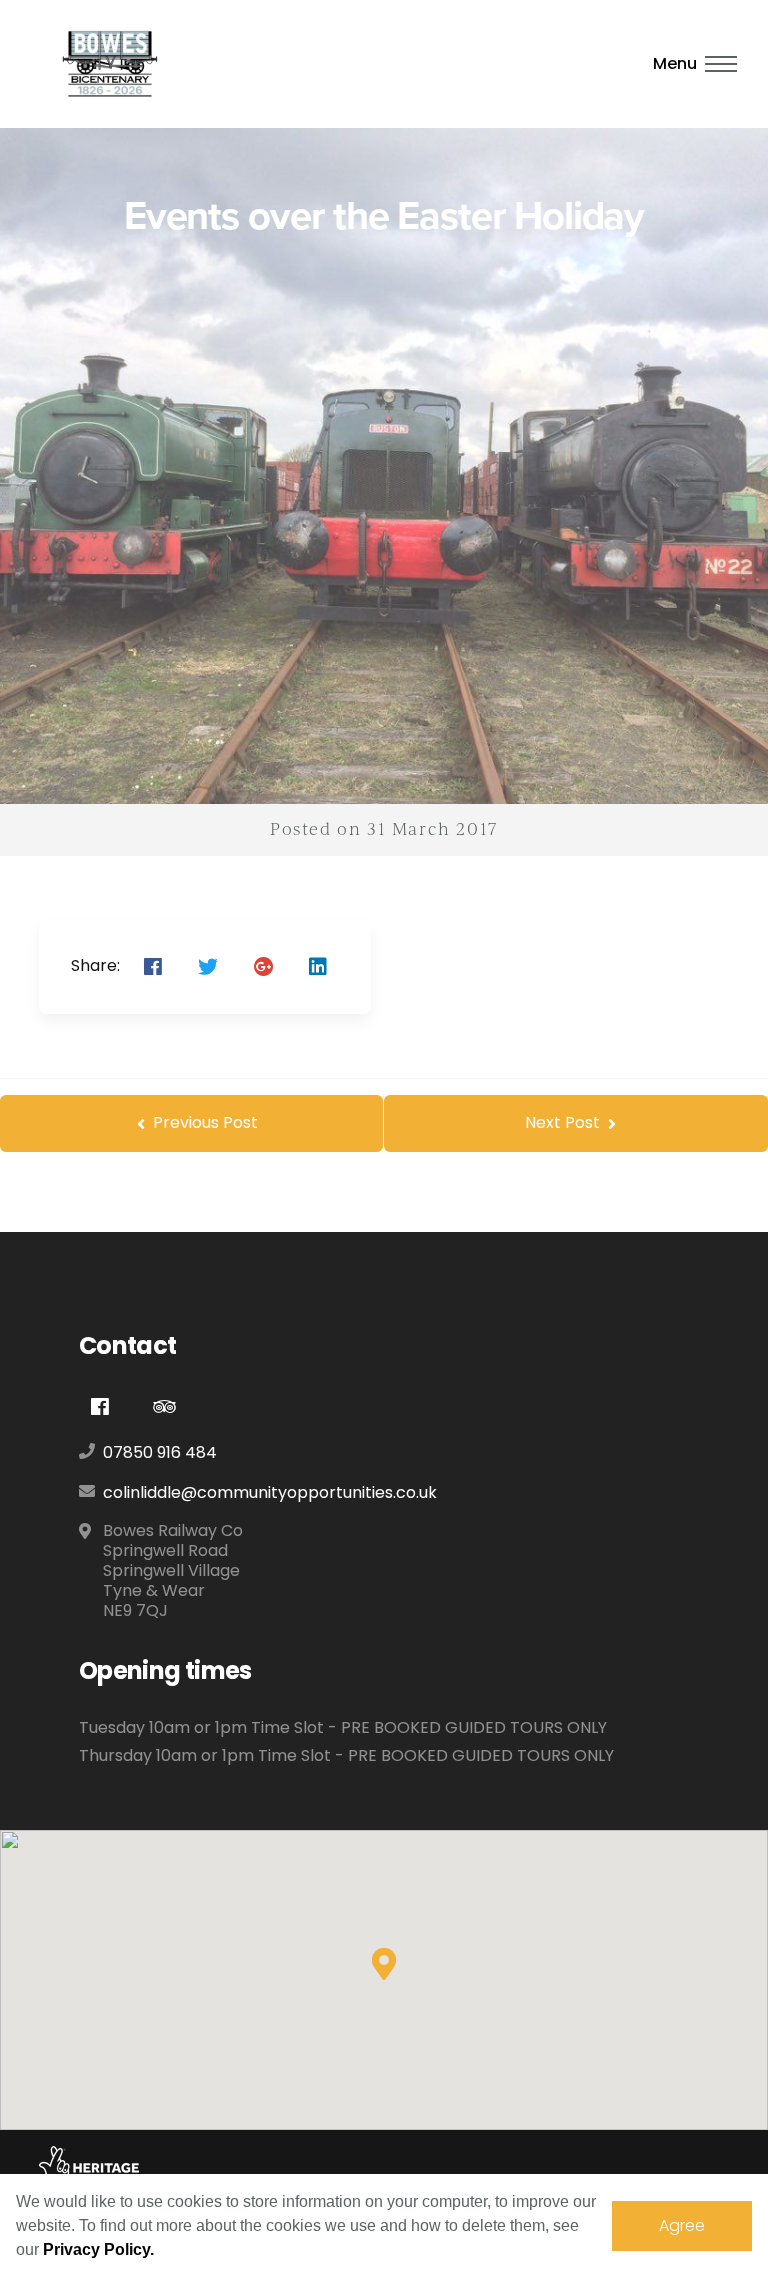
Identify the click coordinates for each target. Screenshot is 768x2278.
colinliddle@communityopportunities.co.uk (270, 1492)
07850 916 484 (160, 1452)
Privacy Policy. (98, 2249)
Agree (682, 2225)
